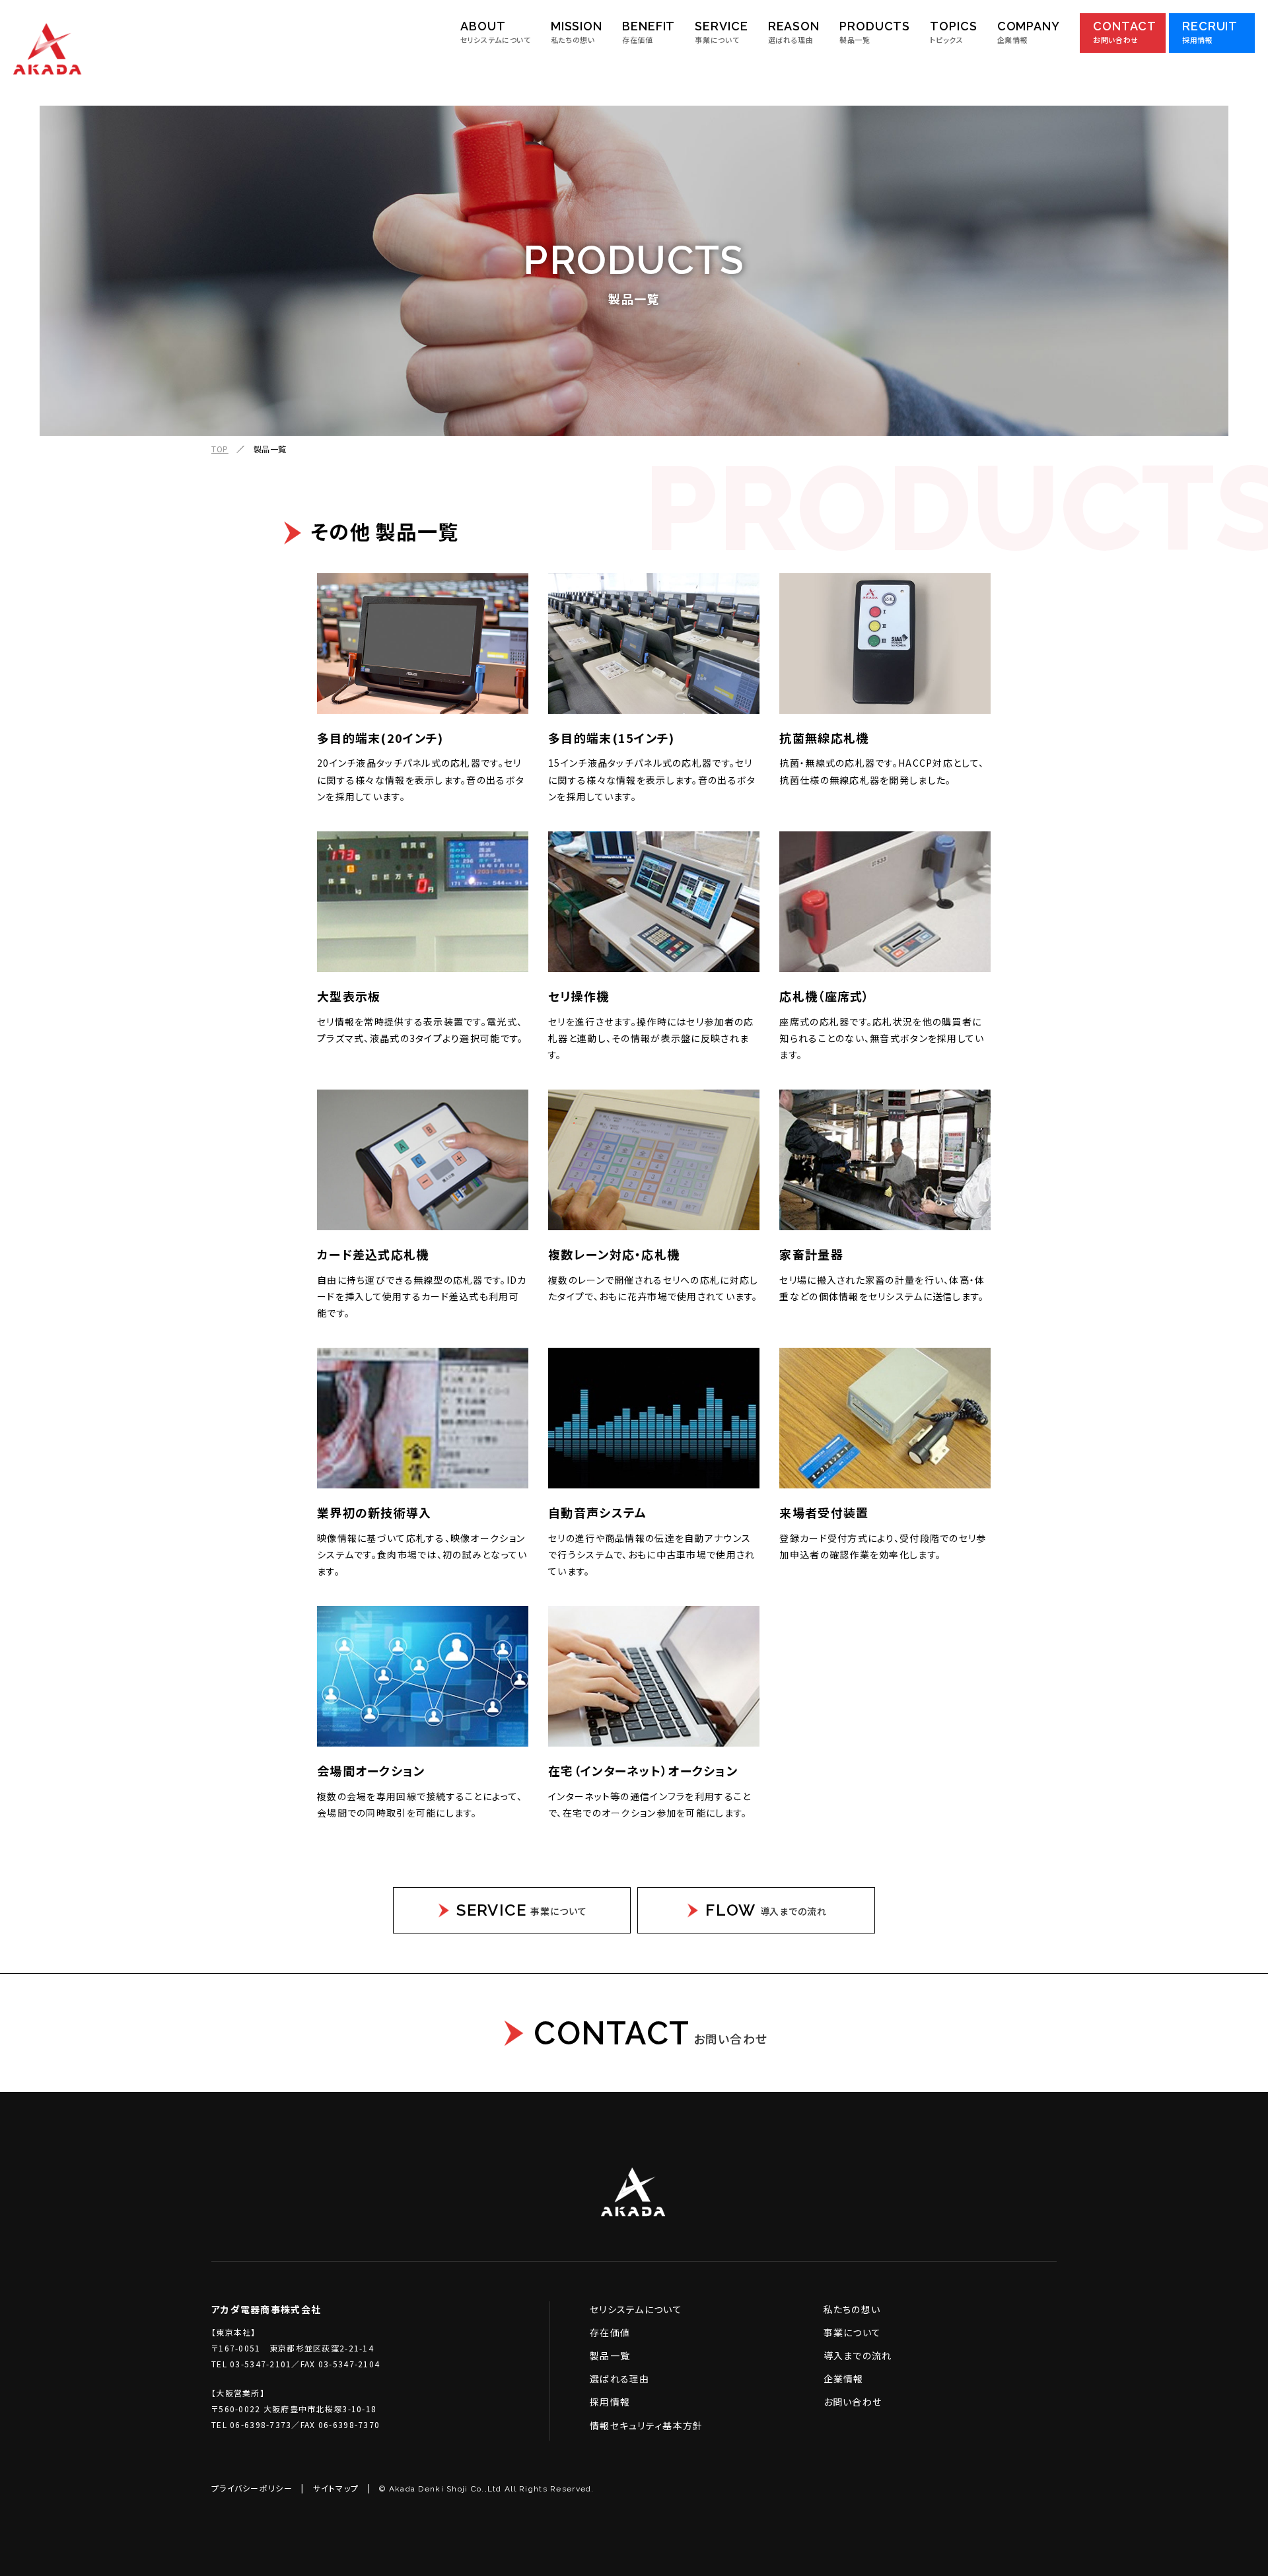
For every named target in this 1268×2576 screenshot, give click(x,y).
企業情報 (844, 2379)
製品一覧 (610, 2355)
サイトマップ (336, 2488)
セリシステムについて (636, 2309)
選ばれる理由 (620, 2379)
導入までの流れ (858, 2355)
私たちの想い (852, 2309)
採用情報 (610, 2402)
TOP (220, 449)
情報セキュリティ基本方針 (646, 2425)
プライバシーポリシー (252, 2488)
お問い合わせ (853, 2402)
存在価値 (610, 2332)
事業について (853, 2332)
